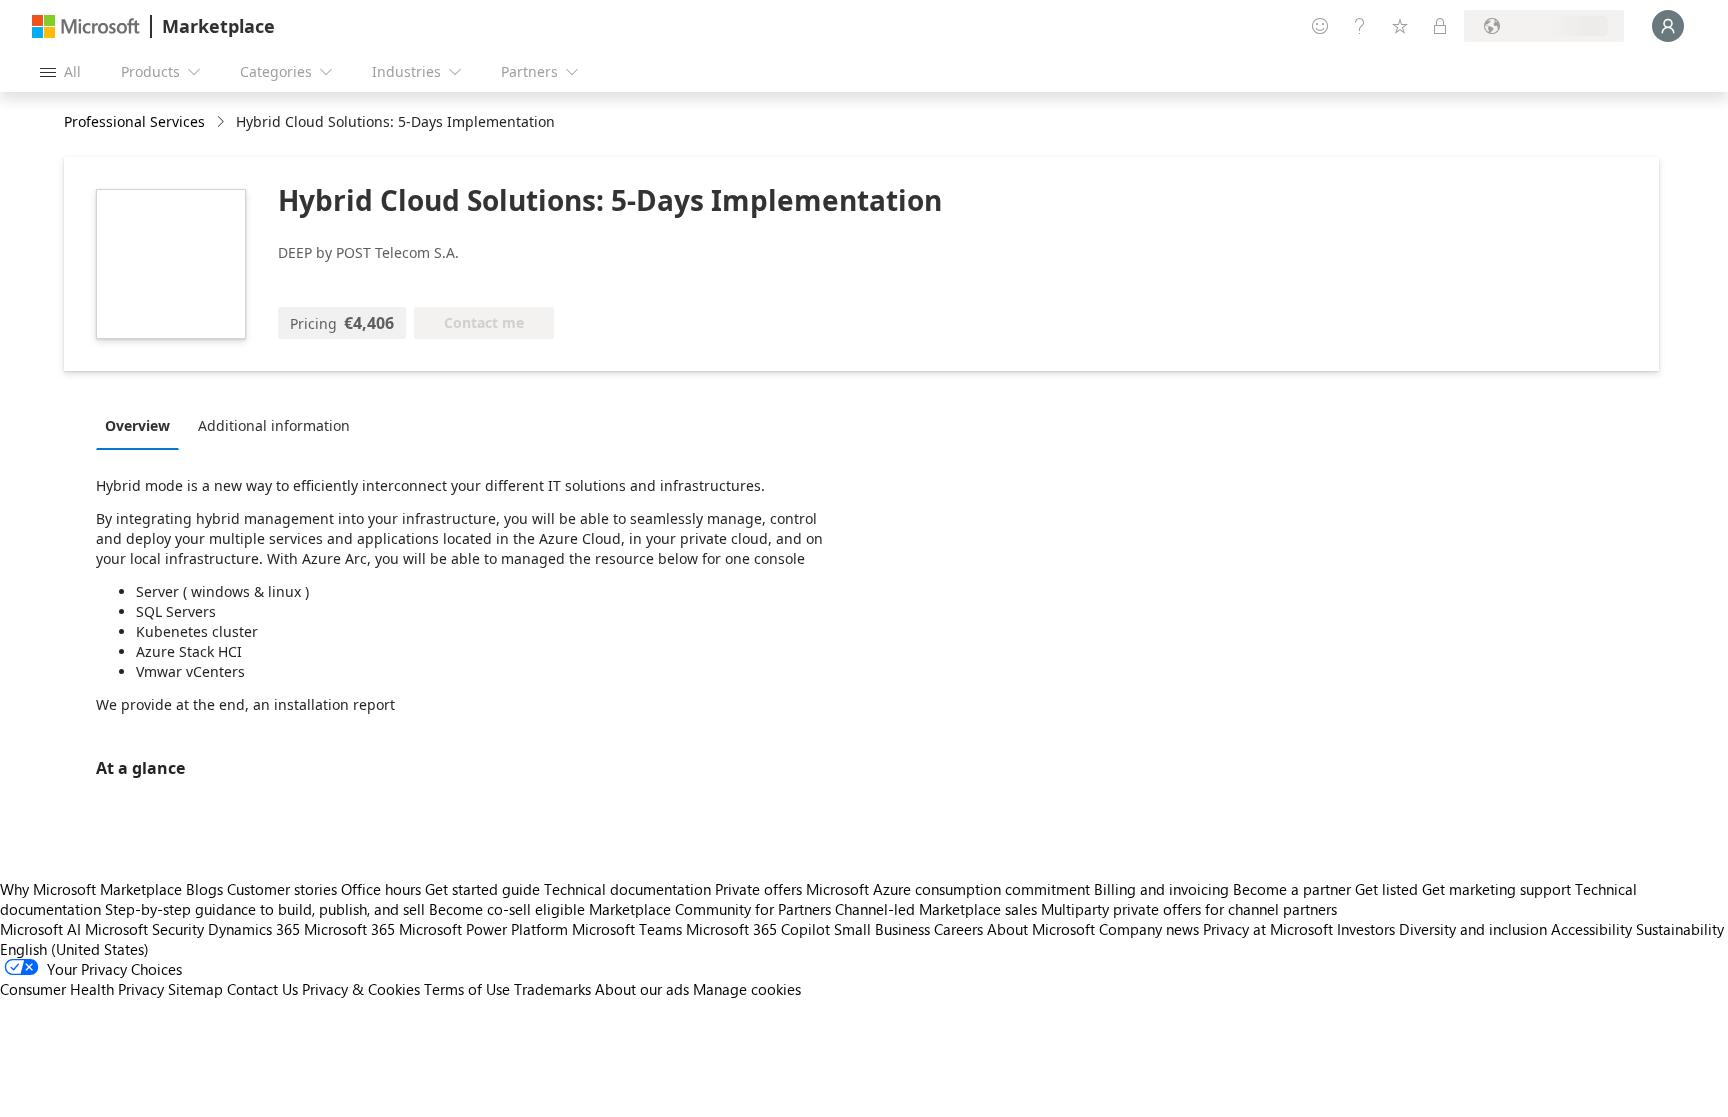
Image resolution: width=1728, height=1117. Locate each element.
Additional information (274, 425)
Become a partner (1292, 889)
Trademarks (552, 989)
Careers (958, 929)
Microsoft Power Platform (483, 929)
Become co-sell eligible (507, 909)
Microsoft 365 (349, 929)
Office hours (381, 889)
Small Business (882, 929)
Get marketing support (1496, 889)
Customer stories (282, 889)
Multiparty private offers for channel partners (1189, 909)
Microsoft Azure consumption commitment (950, 889)
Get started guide (482, 889)
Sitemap (195, 989)
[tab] (142, 425)
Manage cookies (747, 989)
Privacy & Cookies (361, 989)
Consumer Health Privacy (82, 989)
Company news (1149, 929)
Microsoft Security (144, 929)
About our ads (642, 989)
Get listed (1386, 889)
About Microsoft (1041, 929)
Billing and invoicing (1161, 889)
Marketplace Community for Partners (710, 909)
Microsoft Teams (627, 929)
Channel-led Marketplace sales (936, 909)
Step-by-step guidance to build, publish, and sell (265, 909)
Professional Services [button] (134, 121)
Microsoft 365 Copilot (758, 929)
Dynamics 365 (254, 929)
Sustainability (1680, 929)
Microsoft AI (40, 929)
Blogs (204, 889)
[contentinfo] (222, 122)
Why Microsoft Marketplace (91, 889)
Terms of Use (467, 989)
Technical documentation (627, 889)
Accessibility (1591, 929)
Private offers (758, 889)
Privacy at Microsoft (1268, 929)
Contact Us (262, 989)
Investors (1366, 929)
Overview (137, 425)
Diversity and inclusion (1473, 929)
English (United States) (74, 949)
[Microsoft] (86, 26)
